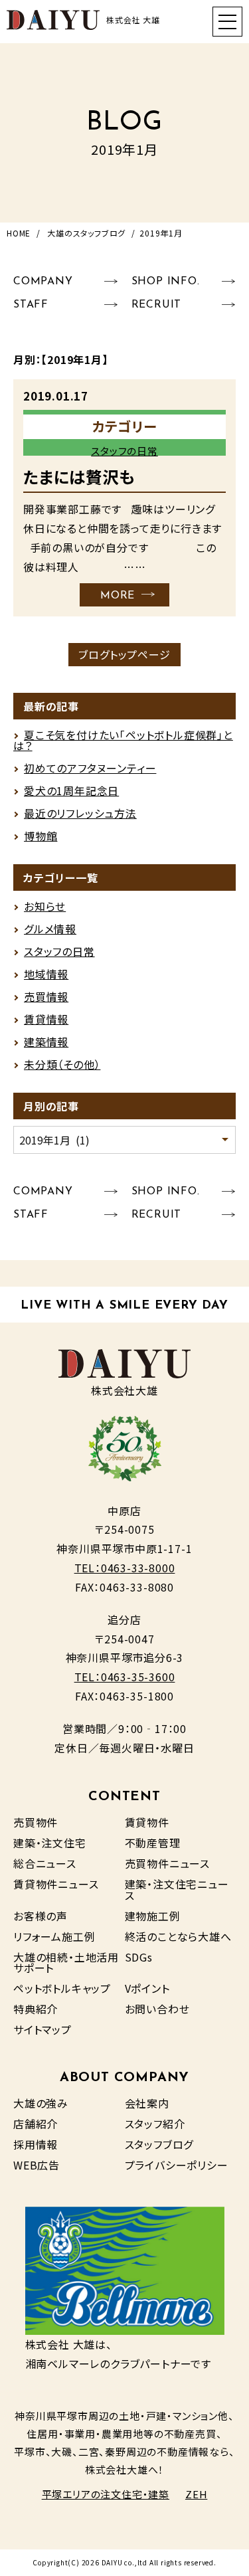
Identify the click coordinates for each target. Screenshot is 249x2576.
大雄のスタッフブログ (86, 233)
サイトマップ (42, 2029)
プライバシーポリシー (177, 2165)
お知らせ (45, 906)
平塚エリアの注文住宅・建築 (106, 2494)
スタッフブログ (159, 2144)
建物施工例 (153, 1916)
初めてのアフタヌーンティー (90, 768)
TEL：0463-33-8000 (125, 1568)
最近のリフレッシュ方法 (80, 813)
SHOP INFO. (166, 282)
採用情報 (36, 2144)
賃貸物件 (147, 1822)
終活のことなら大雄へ (178, 1936)
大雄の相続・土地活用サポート (66, 1962)
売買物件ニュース (167, 1863)
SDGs (139, 1957)
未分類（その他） (62, 1064)
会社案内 (147, 2103)
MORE (118, 596)
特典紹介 (36, 2009)
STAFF (31, 305)
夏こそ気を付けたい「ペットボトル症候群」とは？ (123, 740)
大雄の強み (41, 2103)
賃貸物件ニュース (56, 1884)
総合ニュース (45, 1863)
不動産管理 (153, 1843)
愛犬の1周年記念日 (71, 790)
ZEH (196, 2494)
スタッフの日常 (124, 451)
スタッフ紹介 (155, 2124)
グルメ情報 (50, 929)
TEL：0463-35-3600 (125, 1677)
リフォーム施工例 (54, 1936)
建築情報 (46, 1042)
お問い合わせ (157, 2009)
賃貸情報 (46, 1019)
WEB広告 (37, 2165)
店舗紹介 (36, 2124)
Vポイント (147, 1988)
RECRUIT (157, 305)
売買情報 (46, 996)
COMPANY (43, 282)
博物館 (41, 836)
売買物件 (36, 1822)
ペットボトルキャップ (62, 1988)
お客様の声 (41, 1916)
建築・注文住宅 (50, 1843)
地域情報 (46, 974)
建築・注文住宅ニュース (177, 1889)
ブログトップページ (124, 654)
